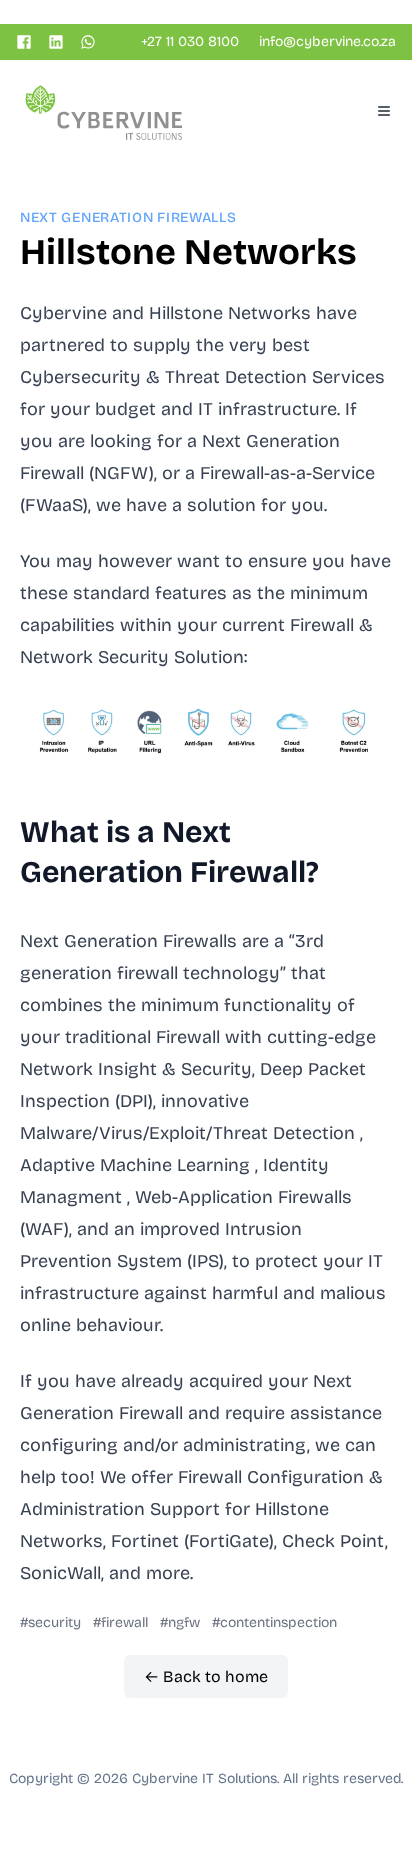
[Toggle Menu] (384, 111)
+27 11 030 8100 (190, 41)
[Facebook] (24, 42)
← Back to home (206, 1676)
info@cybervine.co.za (327, 41)
